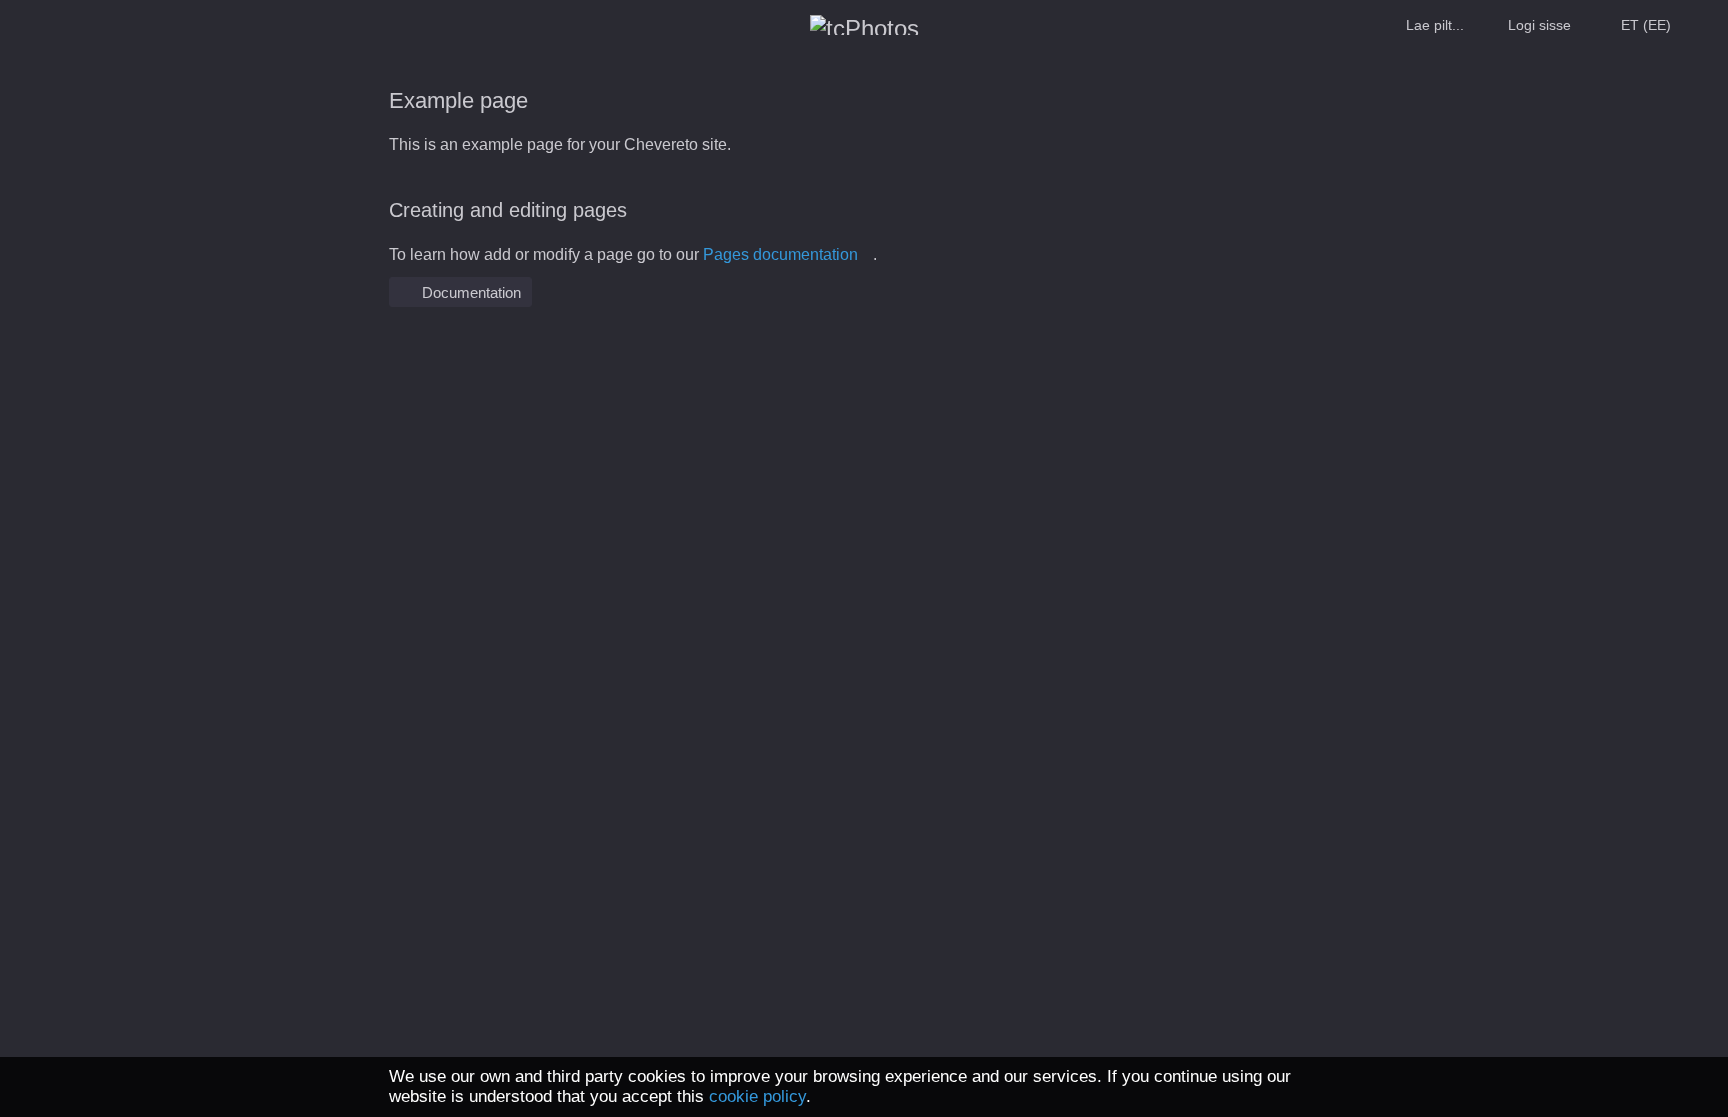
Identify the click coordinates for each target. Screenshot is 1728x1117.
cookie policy (757, 1096)
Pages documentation (780, 254)
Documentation (469, 293)
